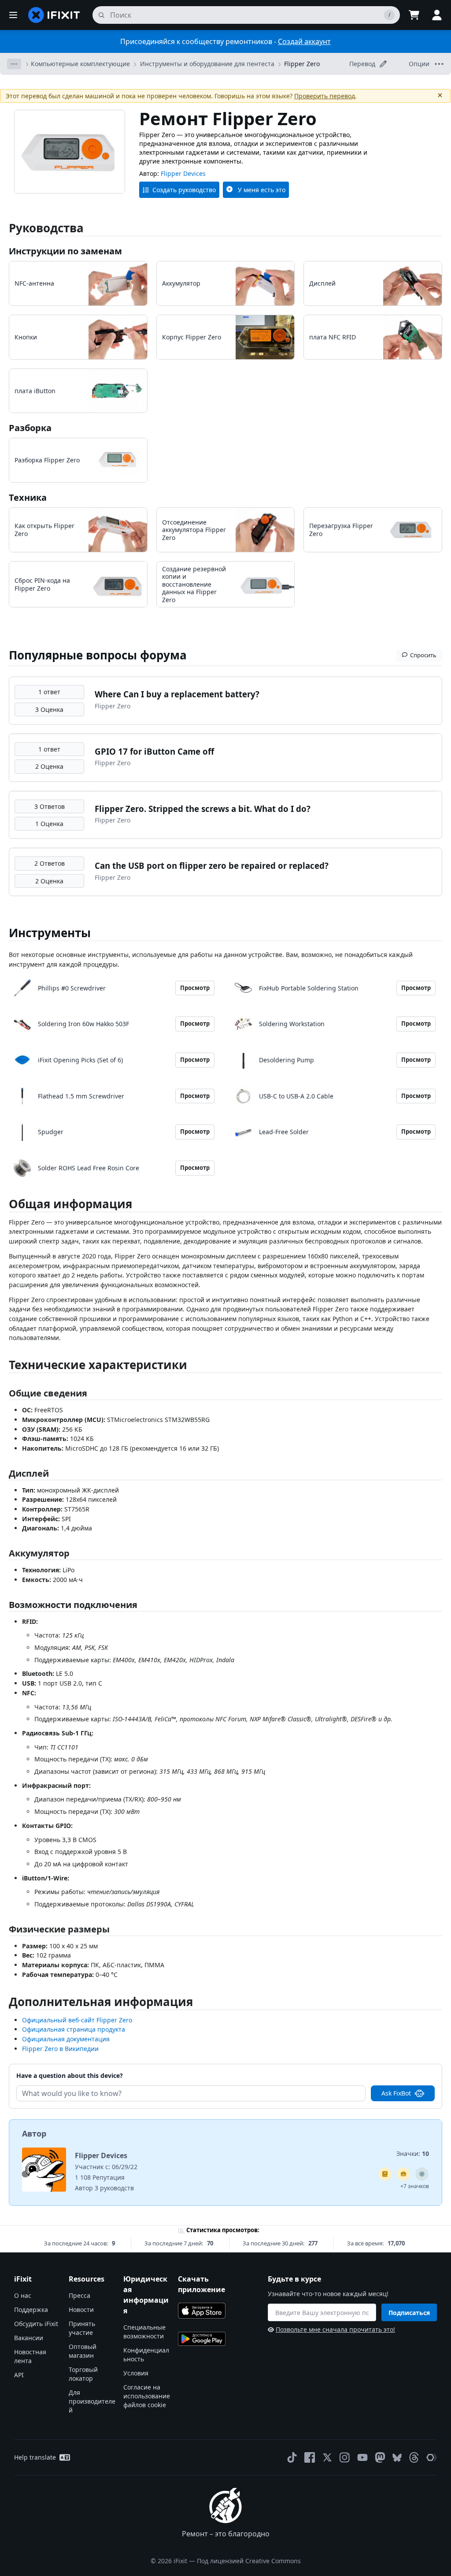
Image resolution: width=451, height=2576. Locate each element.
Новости (81, 2310)
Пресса (79, 2295)
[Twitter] (327, 2457)
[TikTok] (292, 2457)
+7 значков (415, 2186)
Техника (28, 497)
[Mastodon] (380, 2457)
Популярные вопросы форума (98, 655)
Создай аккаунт (304, 41)
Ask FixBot (396, 2093)
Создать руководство (184, 190)
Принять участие (82, 2328)
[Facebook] (310, 2457)
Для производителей (92, 2401)
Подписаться (409, 2313)
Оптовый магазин (83, 2351)
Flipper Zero (302, 64)
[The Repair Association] (432, 2457)
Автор (34, 2133)
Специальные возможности (144, 2332)
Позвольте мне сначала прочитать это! (335, 2329)
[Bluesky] (397, 2458)
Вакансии (29, 2338)
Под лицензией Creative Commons (249, 2561)
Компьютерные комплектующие (80, 64)
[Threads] (414, 2457)
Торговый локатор (83, 2374)
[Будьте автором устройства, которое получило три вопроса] (422, 2174)
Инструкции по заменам (65, 251)
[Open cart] (414, 15)
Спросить (423, 655)
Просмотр (195, 988)
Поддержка (31, 2310)
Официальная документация (66, 2039)
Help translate (35, 2457)
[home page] (54, 15)
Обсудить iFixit (36, 2324)
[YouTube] (362, 2457)
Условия (136, 2373)
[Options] (14, 64)
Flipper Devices (183, 173)
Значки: (413, 2153)
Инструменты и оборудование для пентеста (207, 64)
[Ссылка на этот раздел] (4, 1206)
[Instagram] (345, 2457)
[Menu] (13, 15)
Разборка (30, 428)
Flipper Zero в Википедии (60, 2049)
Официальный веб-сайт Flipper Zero (77, 2020)
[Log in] (437, 15)
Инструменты (50, 933)
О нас (23, 2295)
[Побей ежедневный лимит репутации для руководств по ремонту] (385, 2174)
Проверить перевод (325, 96)
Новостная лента (30, 2356)
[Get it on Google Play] (202, 2339)
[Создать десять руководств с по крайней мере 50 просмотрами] (403, 2174)
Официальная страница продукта (74, 2029)
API (19, 2375)
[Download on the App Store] (202, 2311)
